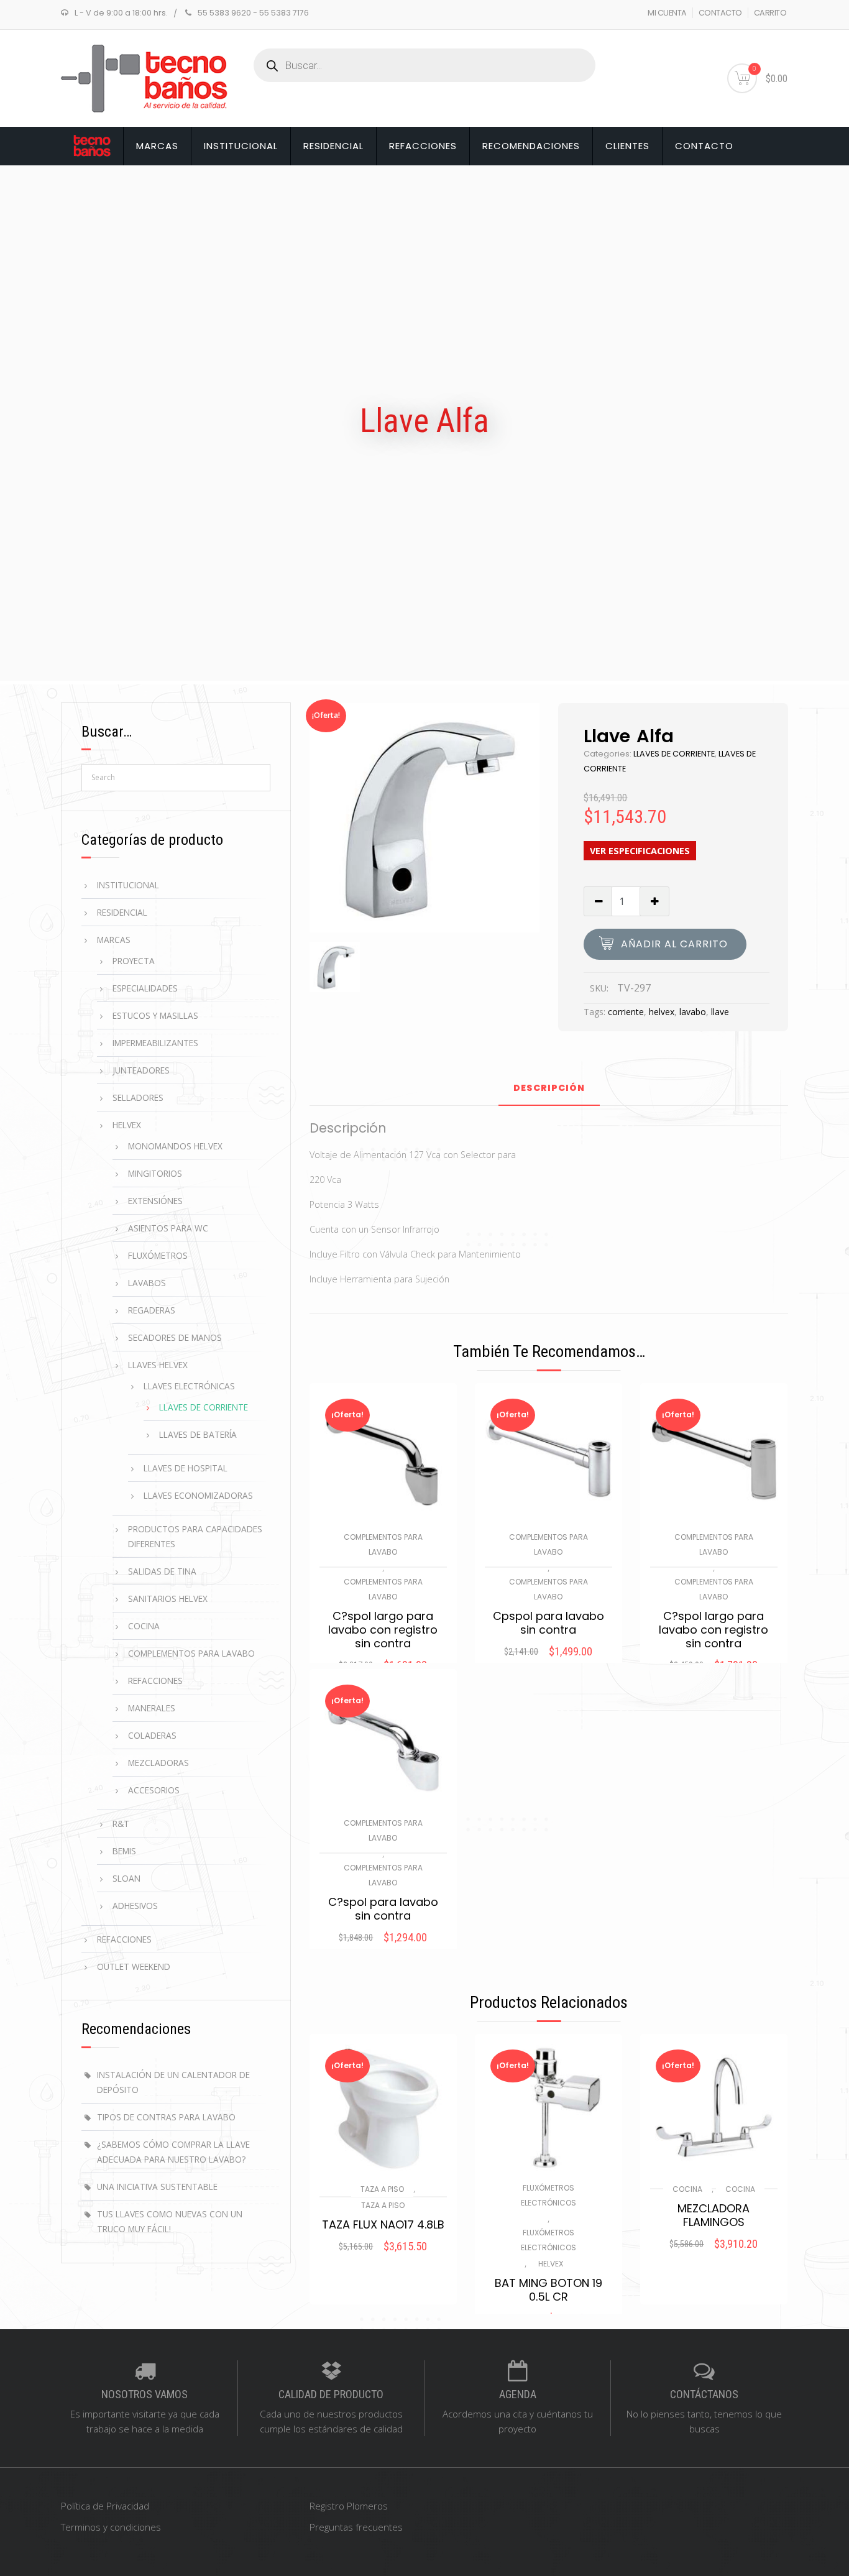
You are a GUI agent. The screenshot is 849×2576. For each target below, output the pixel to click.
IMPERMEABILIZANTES (155, 1043)
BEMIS (124, 1851)
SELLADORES (138, 1097)
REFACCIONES (423, 146)
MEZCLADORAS (158, 1763)
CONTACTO (720, 13)
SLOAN (126, 1878)
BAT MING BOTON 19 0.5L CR (548, 2290)
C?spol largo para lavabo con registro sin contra (383, 1630)
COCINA (687, 2189)
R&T (121, 1824)
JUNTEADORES (141, 1070)
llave (720, 1012)
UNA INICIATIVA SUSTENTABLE (157, 2187)
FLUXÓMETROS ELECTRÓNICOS (548, 2195)
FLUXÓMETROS (158, 1255)
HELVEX (551, 2264)
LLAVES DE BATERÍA (198, 1434)
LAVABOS (147, 1283)
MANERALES (152, 1708)
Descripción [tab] (549, 1089)
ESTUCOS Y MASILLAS (155, 1015)
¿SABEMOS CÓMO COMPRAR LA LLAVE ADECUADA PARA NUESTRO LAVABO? (173, 2152)
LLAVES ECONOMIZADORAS (198, 1495)
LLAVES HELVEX (158, 1365)
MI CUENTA (667, 13)
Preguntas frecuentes (356, 2527)
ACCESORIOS (154, 1790)
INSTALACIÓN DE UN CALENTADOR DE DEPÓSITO (173, 2082)
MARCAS (157, 146)
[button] (383, 2263)
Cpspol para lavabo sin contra (548, 1623)
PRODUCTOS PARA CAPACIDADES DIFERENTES (195, 1536)
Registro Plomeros (349, 2506)
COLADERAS (152, 1735)
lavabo (693, 1012)
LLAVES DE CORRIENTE (674, 754)
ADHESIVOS (135, 1906)
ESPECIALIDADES (145, 988)
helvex (662, 1012)
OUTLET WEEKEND (134, 1966)
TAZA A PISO (382, 2189)
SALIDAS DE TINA (162, 1571)
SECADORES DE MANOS (175, 1337)
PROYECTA (134, 961)
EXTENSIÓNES (155, 1201)
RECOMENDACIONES (531, 146)
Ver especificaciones (640, 851)
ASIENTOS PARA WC (168, 1228)
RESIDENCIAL (333, 146)
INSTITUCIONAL (241, 146)
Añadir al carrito (674, 944)
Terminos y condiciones (111, 2527)
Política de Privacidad (105, 2506)
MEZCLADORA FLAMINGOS (714, 2215)
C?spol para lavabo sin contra (383, 1909)
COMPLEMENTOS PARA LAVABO (383, 1544)
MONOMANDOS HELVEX (175, 1146)
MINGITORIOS (155, 1173)
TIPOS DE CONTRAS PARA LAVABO (166, 2117)
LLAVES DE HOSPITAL (186, 1468)
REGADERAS (152, 1310)
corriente (626, 1012)
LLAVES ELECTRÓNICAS (189, 1386)
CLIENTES (627, 146)
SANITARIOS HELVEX (168, 1598)
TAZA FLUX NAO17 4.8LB (383, 2225)
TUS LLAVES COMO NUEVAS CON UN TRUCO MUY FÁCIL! (170, 2221)
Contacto (704, 146)
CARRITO (770, 13)
